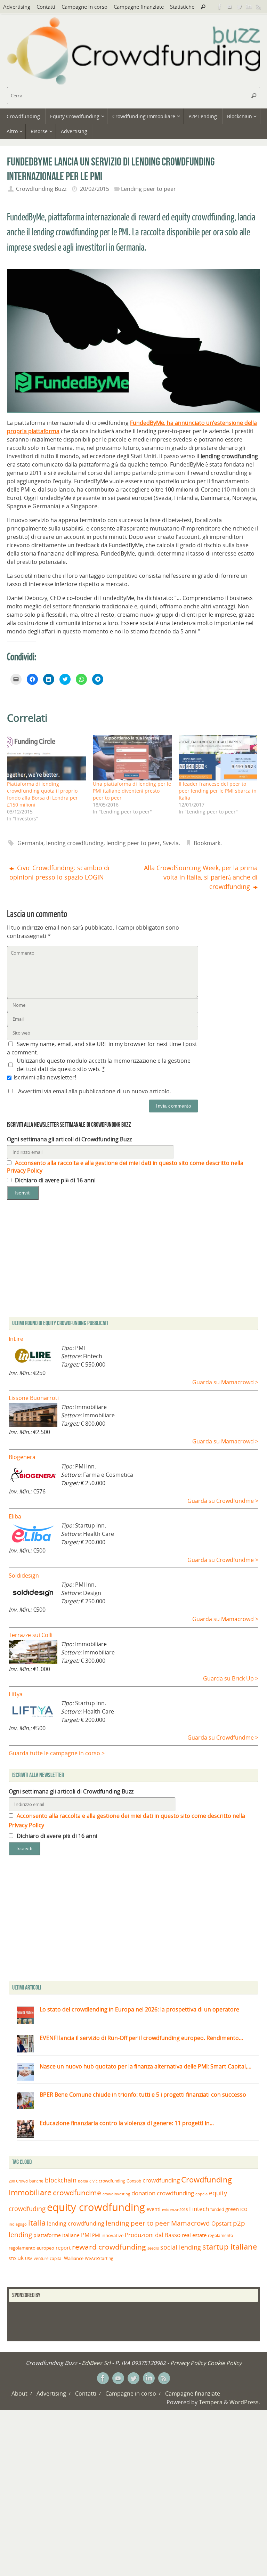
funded (217, 2209)
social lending (181, 2247)
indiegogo (18, 2224)
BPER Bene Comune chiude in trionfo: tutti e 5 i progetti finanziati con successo (143, 2095)
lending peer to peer (133, 843)
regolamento (220, 2235)
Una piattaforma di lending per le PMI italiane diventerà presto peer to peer (132, 791)
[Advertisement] (133, 1920)
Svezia (171, 843)
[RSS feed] (259, 7)
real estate (194, 2235)
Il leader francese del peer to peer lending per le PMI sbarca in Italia (218, 791)
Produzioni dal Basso (153, 2235)
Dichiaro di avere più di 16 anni (55, 1180)
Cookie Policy (224, 2363)
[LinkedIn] (249, 7)
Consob (134, 2181)
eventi (153, 2209)
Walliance (74, 2258)
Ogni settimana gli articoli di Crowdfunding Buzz (69, 1139)
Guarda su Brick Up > (231, 1678)
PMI (86, 2235)
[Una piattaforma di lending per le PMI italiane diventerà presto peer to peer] (132, 758)
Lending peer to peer (148, 189)
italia (37, 2222)
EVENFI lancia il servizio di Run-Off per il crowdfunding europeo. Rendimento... (141, 2038)
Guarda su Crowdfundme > (223, 1501)
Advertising (17, 7)
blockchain (61, 2180)
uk (21, 2258)
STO (12, 2259)
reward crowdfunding (109, 2247)
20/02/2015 (95, 189)
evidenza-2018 (175, 2210)
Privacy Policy (188, 2363)
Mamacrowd (191, 2223)
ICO (244, 2209)
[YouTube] (229, 7)
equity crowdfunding (96, 2207)
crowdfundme (77, 2193)
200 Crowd (18, 2181)
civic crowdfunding (107, 2181)
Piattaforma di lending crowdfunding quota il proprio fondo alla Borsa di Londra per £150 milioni (42, 794)
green (232, 2209)
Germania (30, 843)
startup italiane (230, 2247)
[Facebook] (220, 7)
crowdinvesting (116, 2194)
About (19, 2393)
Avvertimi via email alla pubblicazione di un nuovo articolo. (95, 1091)
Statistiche (182, 7)
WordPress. (245, 2402)
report (63, 2247)
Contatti (46, 7)
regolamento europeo (31, 2248)
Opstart (221, 2223)
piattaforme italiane (56, 2235)
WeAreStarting (99, 2258)
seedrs (153, 2248)
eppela (201, 2194)
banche (36, 2181)
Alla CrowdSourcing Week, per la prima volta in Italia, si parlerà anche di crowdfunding (201, 877)
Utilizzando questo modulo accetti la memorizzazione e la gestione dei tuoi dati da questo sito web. (104, 1065)
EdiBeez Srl (97, 2363)
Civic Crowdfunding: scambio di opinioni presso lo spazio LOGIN (59, 872)
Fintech (199, 2209)
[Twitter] (239, 7)
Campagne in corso (84, 7)
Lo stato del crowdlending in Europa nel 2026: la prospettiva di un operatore (139, 2009)
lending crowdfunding (75, 843)
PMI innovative (108, 2235)
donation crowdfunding (163, 2193)
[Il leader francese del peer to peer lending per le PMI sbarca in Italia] (218, 758)
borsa (83, 2181)
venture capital (48, 2258)
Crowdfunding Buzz (41, 189)
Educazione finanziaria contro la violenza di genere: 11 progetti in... (127, 2123)
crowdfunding (161, 2180)
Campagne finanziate (139, 7)
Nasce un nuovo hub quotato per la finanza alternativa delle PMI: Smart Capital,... (145, 2066)
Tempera (211, 2402)
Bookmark (207, 843)
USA (29, 2258)
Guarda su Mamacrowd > (225, 1382)
